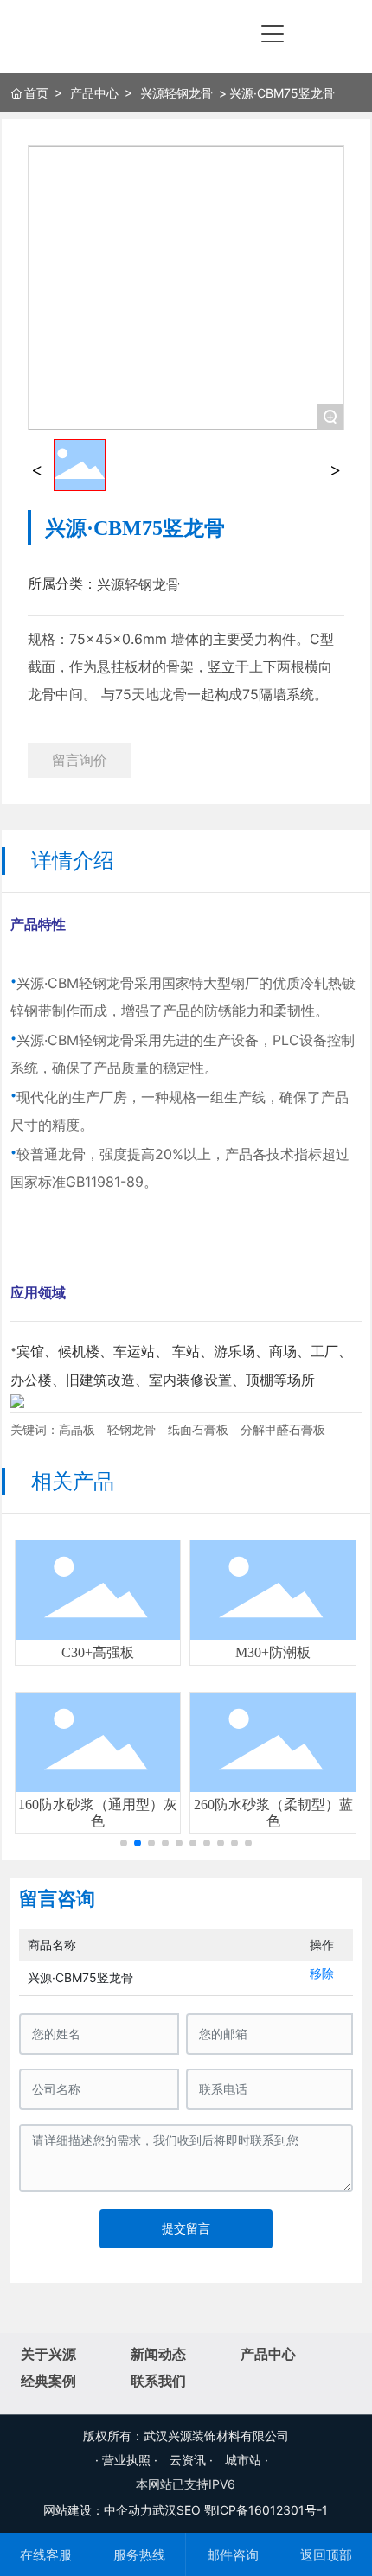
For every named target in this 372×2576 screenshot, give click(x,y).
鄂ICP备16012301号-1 (266, 2510)
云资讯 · (193, 2460)
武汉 (164, 2510)
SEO (189, 2510)
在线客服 (46, 2555)
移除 (322, 1973)
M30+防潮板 (273, 1652)
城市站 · (247, 2460)
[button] (124, 1843)
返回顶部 (326, 2555)
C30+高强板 (98, 1652)
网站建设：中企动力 (98, 2510)
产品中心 (94, 93)
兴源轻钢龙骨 (176, 93)
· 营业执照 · (128, 2460)
